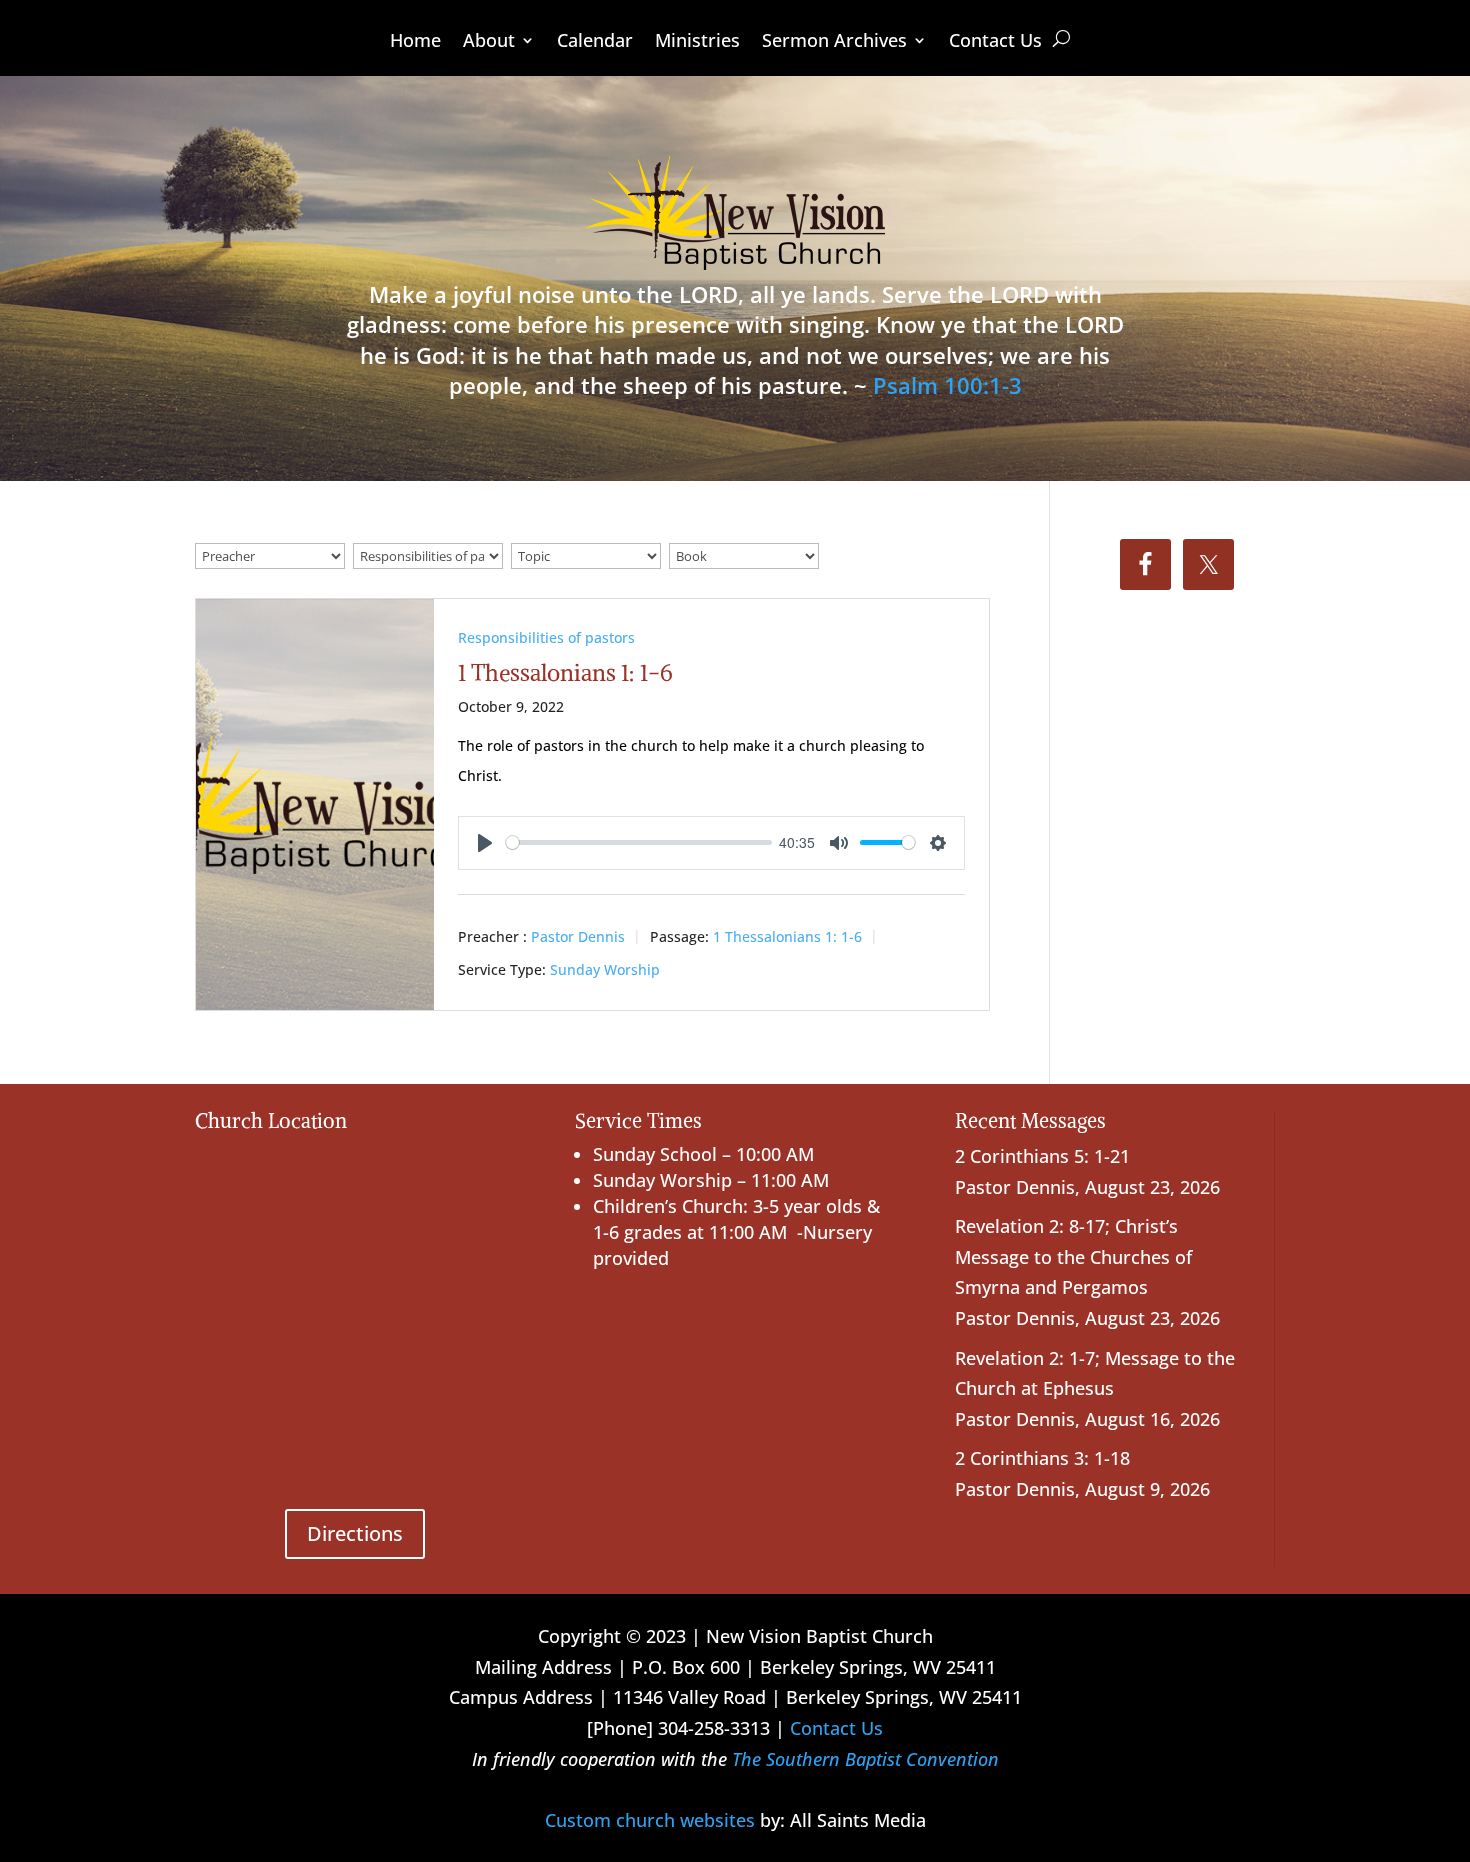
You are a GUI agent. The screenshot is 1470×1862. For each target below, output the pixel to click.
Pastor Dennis (578, 936)
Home (415, 42)
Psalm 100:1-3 (947, 385)
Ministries (697, 42)
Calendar (595, 42)
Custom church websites (650, 1820)
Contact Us (995, 42)
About (489, 42)
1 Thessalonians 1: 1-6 (565, 672)
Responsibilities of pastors (546, 637)
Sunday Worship (605, 969)
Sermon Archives (834, 42)
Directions (355, 1533)
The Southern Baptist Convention (865, 1759)
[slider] (639, 842)
